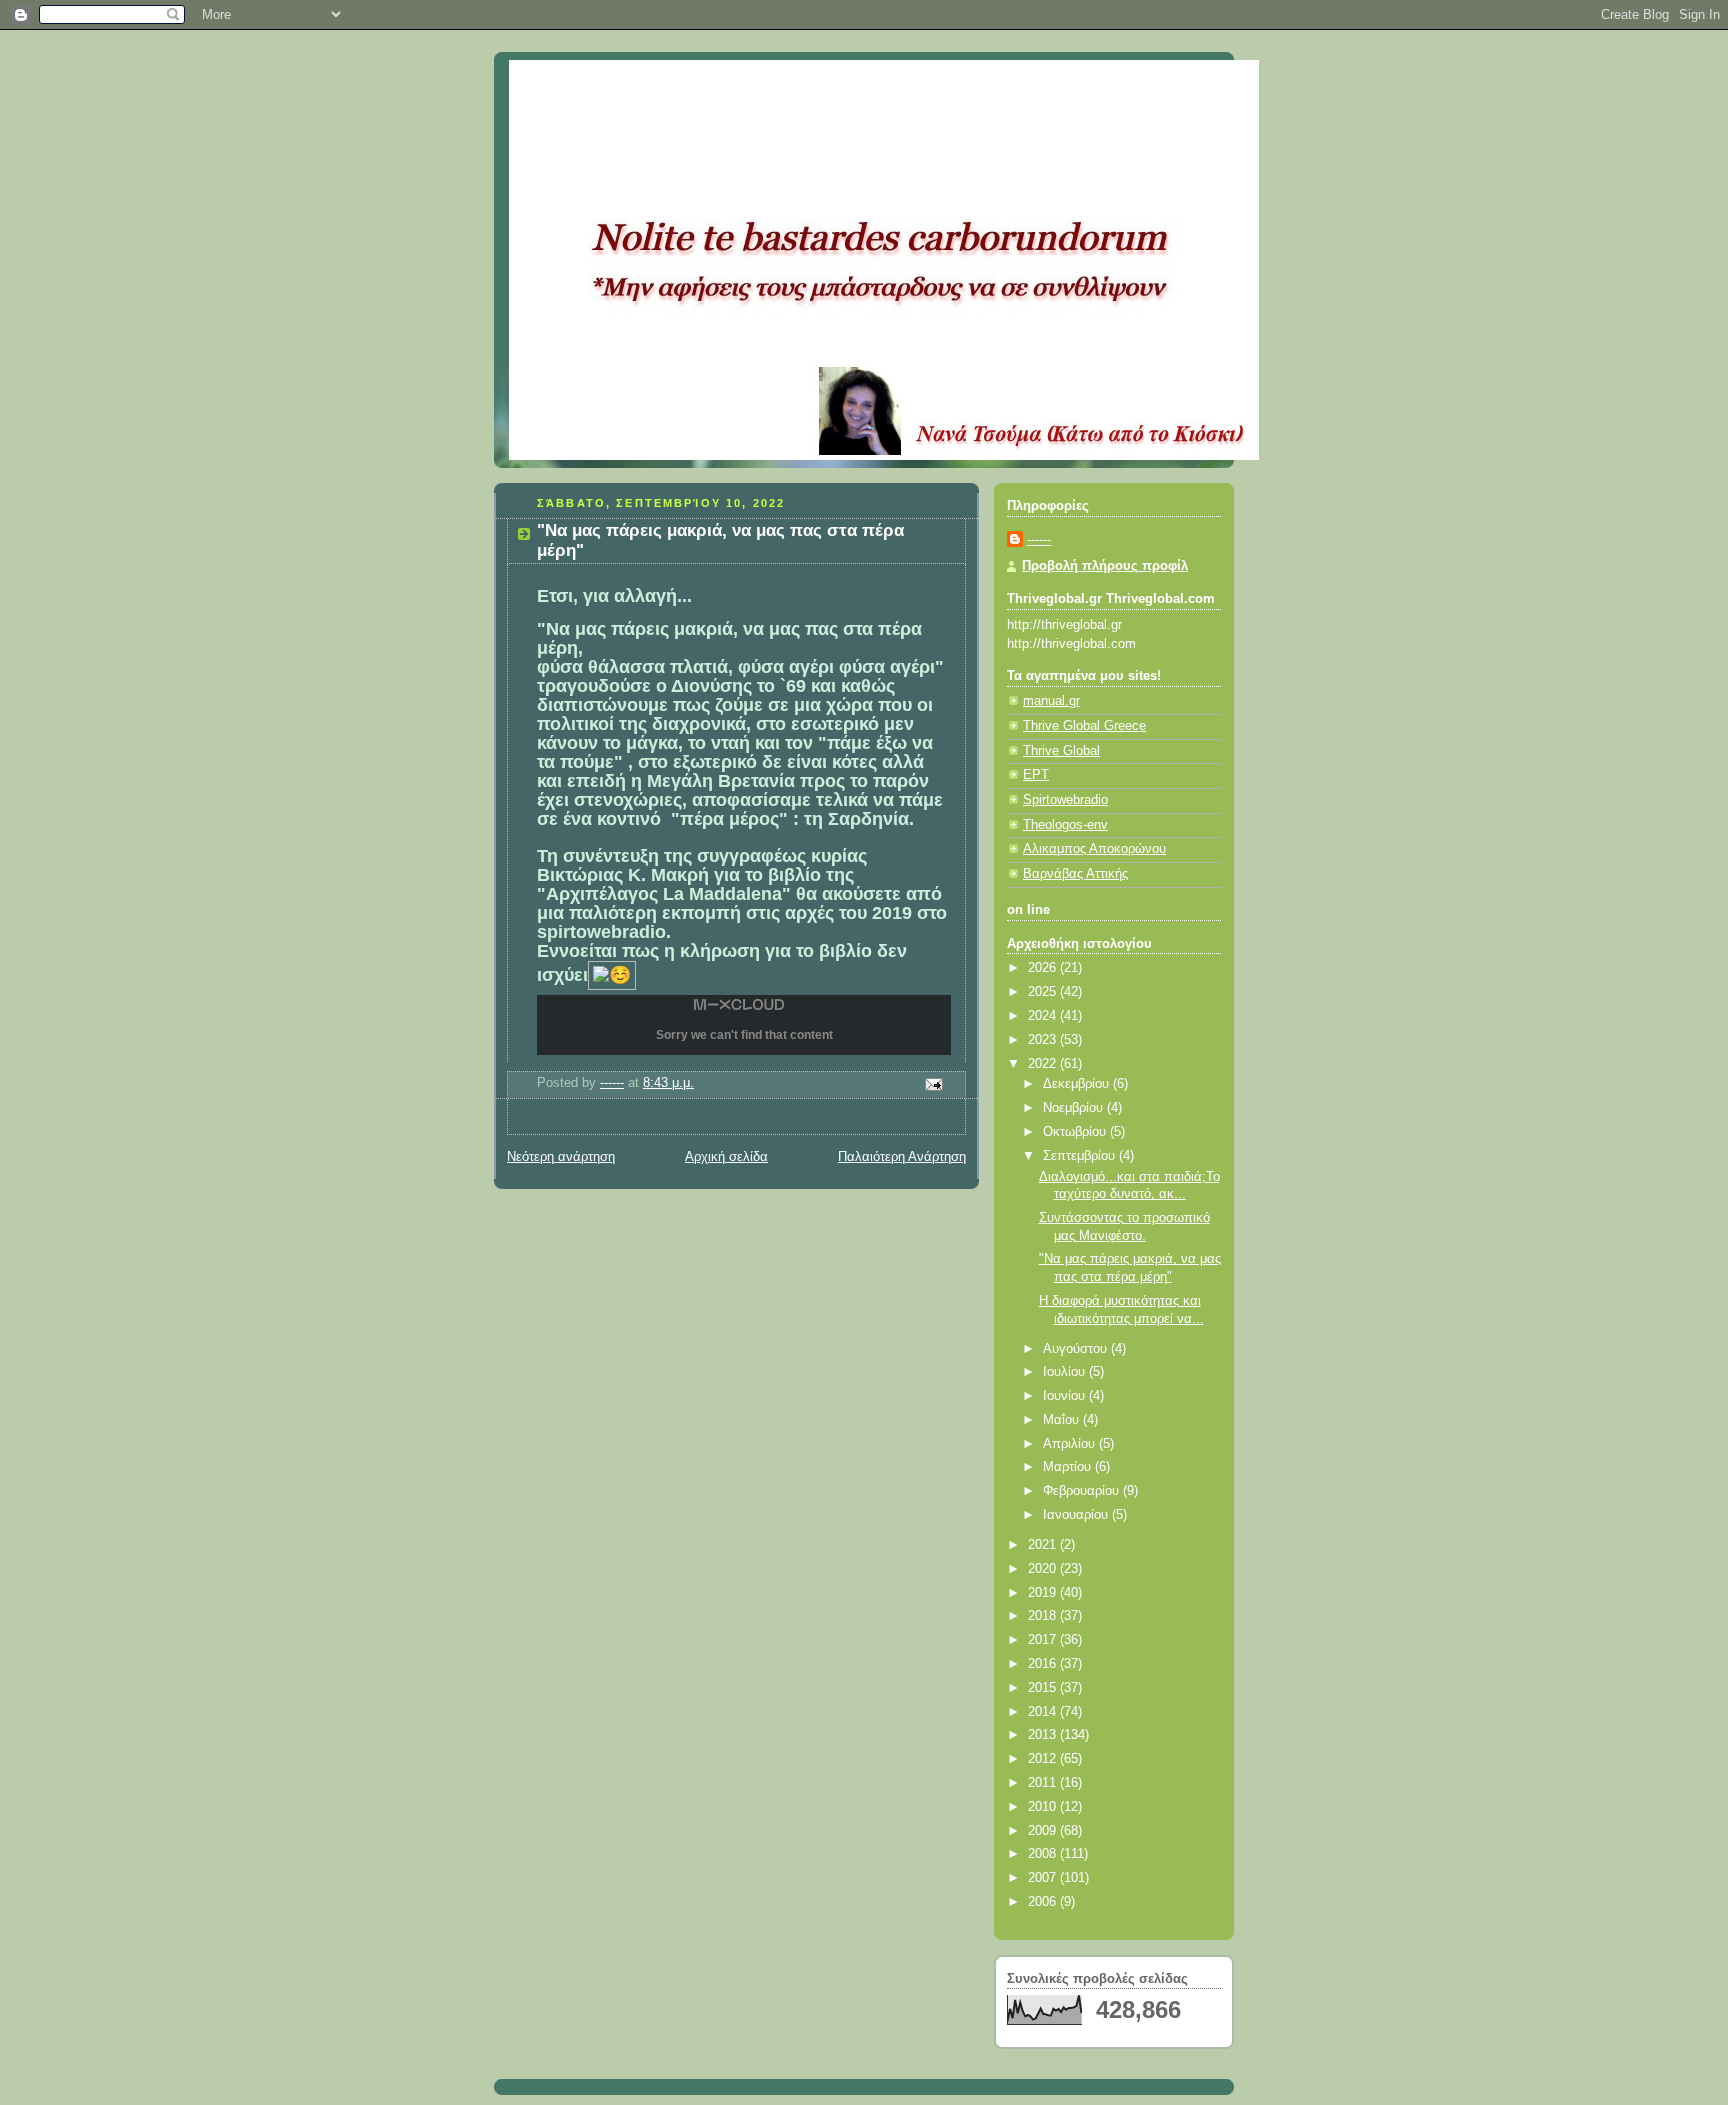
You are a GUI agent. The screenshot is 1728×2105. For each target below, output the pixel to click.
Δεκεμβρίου (1078, 1084)
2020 (1044, 1569)
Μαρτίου (1069, 1467)
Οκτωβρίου (1076, 1132)
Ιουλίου (1066, 1372)
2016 (1044, 1664)
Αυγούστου (1077, 1349)
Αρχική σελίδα (726, 1157)
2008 (1044, 1854)
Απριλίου (1071, 1444)
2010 (1044, 1807)
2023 (1044, 1040)
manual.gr (1051, 701)
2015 (1044, 1688)
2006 (1044, 1902)
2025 (1044, 992)
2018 (1044, 1616)
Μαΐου (1063, 1420)
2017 (1044, 1640)
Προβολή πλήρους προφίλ (1105, 566)
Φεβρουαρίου (1083, 1491)
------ (1039, 540)
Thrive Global (1061, 751)
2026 (1044, 968)
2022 (1044, 1064)
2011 (1044, 1783)
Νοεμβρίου (1075, 1108)
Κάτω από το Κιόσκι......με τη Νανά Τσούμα (803, 85)
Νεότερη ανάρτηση (561, 1157)
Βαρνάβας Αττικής (1075, 874)
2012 (1044, 1759)
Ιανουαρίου (1077, 1515)
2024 (1044, 1016)
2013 (1044, 1735)
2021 (1044, 1545)
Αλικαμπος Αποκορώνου (1094, 849)
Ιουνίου (1066, 1396)
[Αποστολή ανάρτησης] (933, 1084)
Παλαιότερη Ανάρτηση (902, 1157)
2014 (1044, 1712)
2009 (1044, 1831)
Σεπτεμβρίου (1081, 1156)
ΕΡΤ (1036, 775)
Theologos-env (1065, 825)
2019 (1044, 1593)
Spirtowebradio (1065, 800)
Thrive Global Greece (1084, 726)
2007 (1044, 1878)
